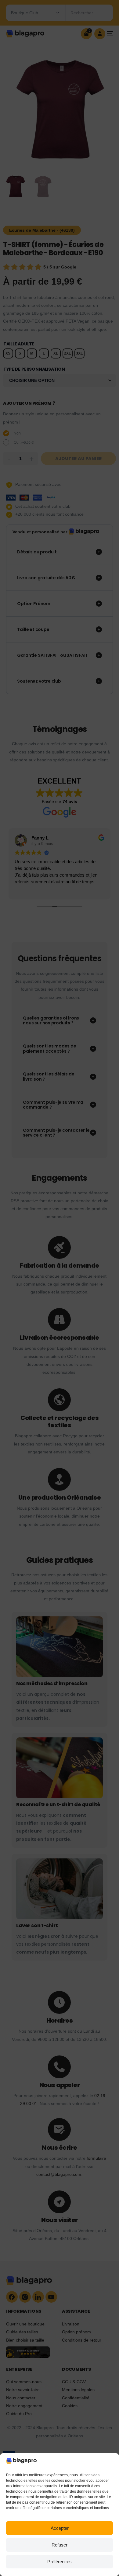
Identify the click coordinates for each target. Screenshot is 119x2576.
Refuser (60, 2545)
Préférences (60, 2562)
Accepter (60, 2528)
